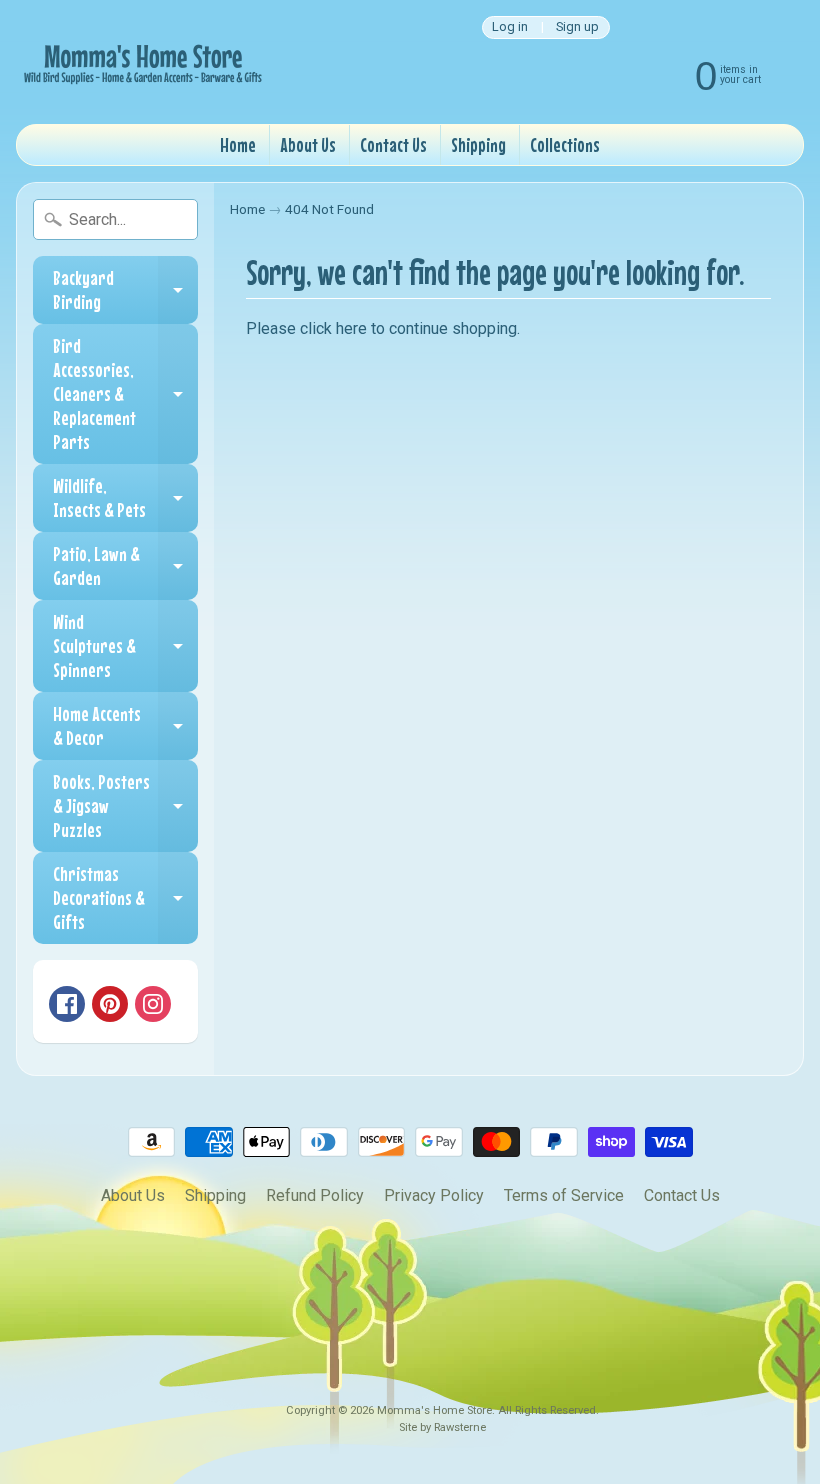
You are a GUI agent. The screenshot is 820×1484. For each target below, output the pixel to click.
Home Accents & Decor (125, 726)
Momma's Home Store (434, 1410)
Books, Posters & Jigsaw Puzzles (125, 805)
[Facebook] (67, 1004)
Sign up (577, 27)
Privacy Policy (434, 1195)
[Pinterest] (110, 1004)
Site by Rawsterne (442, 1427)
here (351, 328)
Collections (565, 144)
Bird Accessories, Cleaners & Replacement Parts (125, 393)
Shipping (478, 144)
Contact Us (393, 144)
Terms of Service (564, 1195)
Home (238, 144)
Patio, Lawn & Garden (125, 566)
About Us (308, 144)
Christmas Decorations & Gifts (125, 897)
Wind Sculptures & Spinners (125, 645)
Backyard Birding (125, 290)
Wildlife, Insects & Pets (125, 498)
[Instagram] (153, 1004)
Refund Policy (315, 1195)
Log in (510, 27)
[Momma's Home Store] (141, 62)
